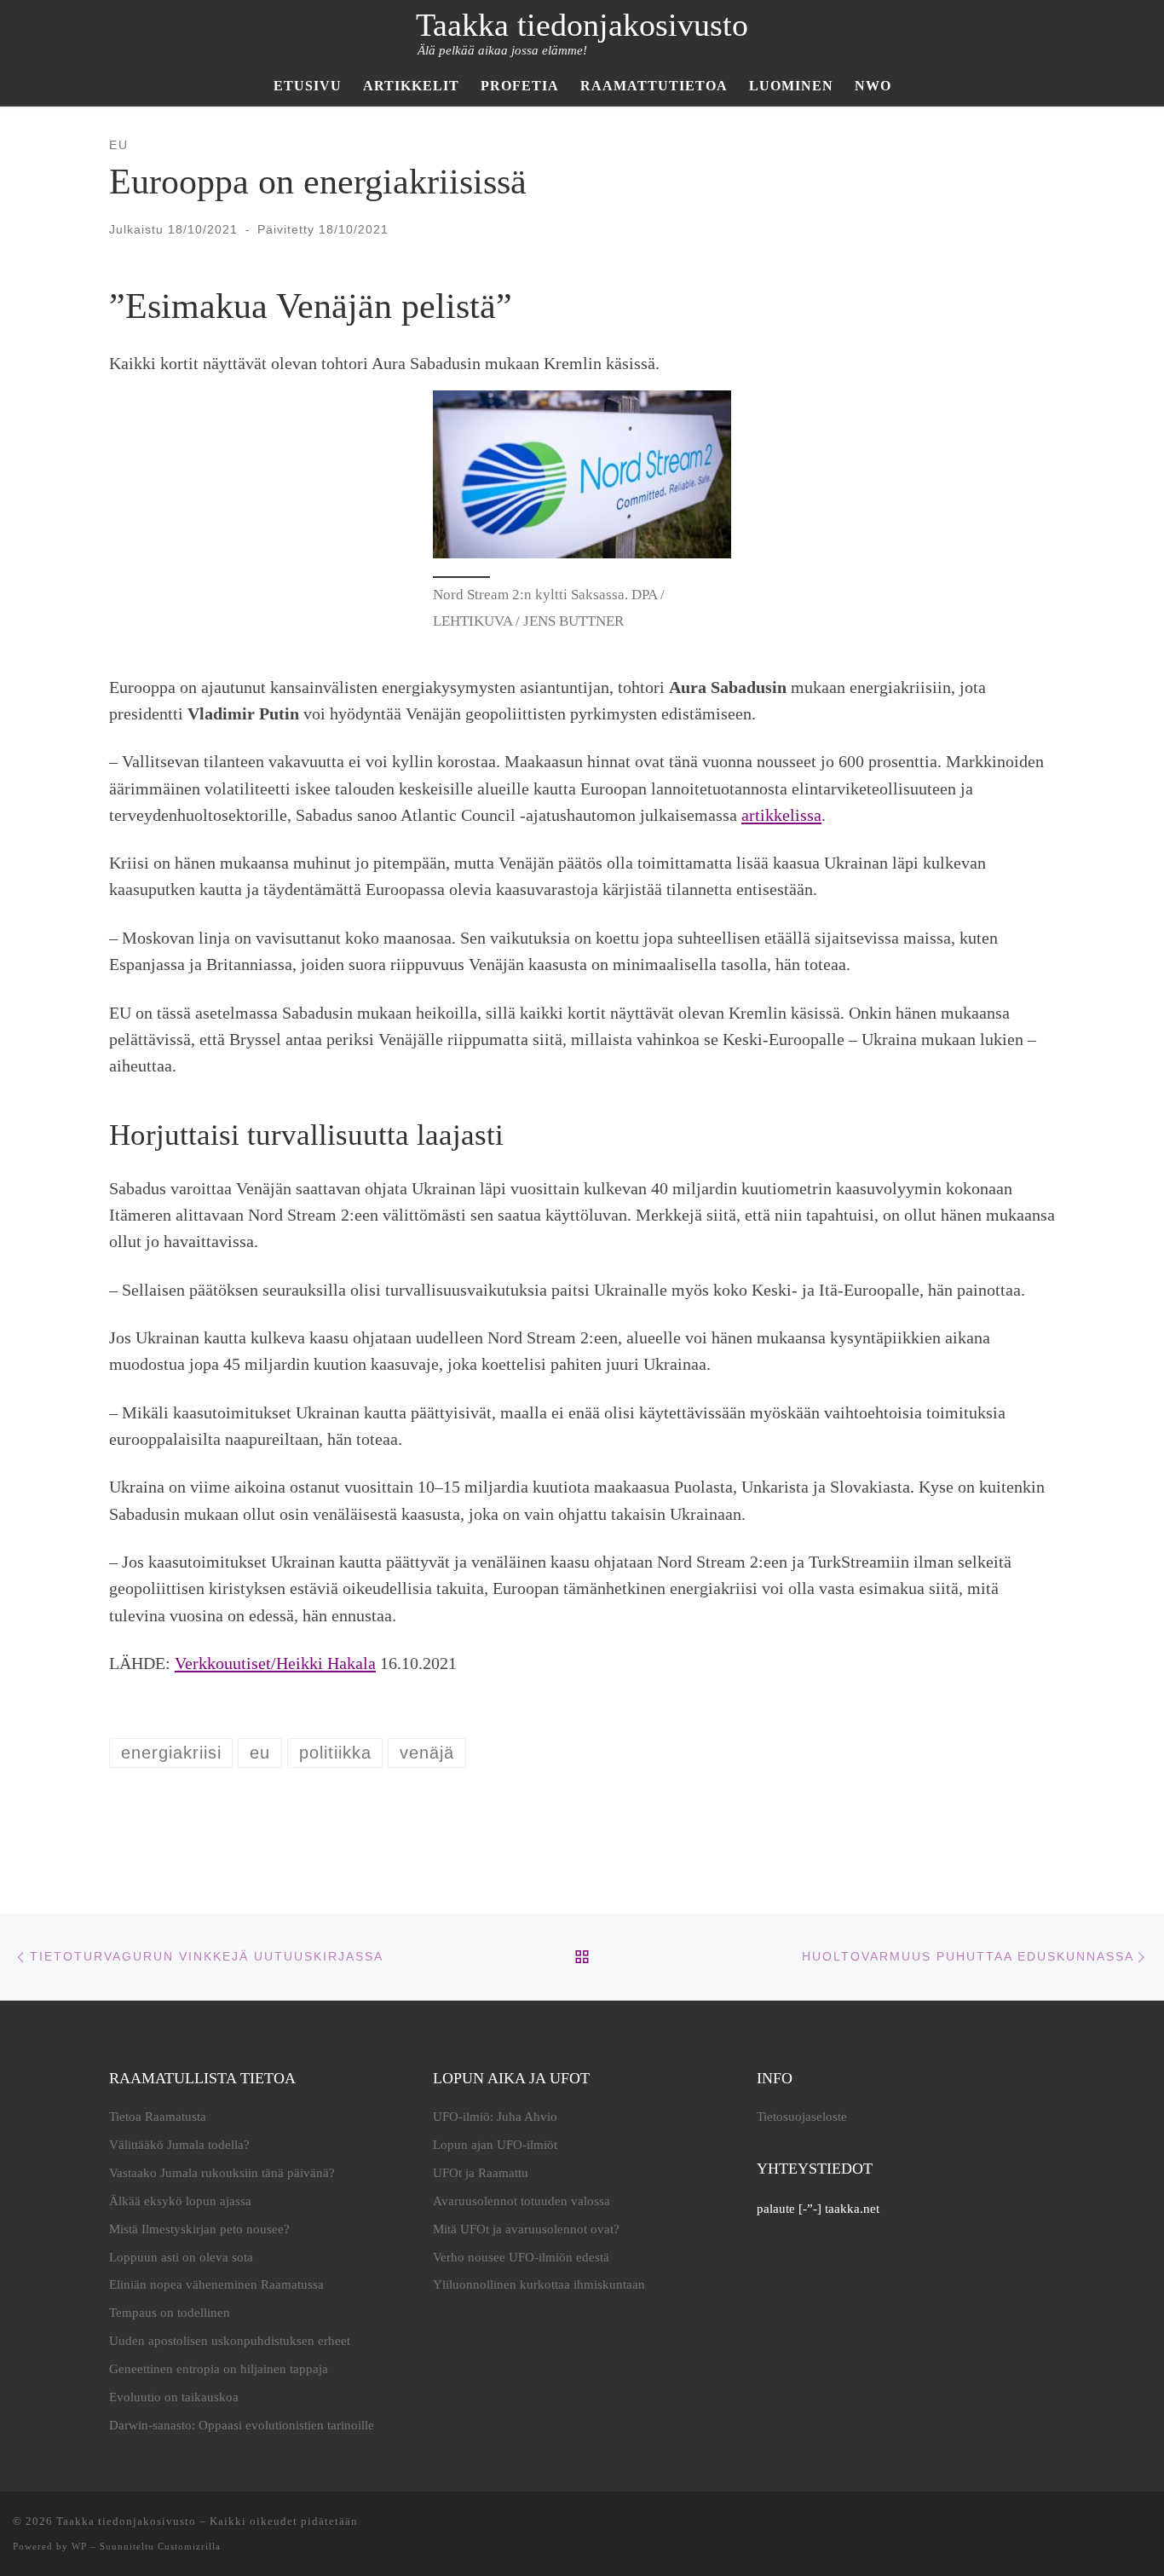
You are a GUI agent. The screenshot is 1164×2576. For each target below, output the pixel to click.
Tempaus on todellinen (170, 2313)
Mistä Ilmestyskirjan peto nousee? (199, 2229)
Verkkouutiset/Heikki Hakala (275, 1663)
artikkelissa (781, 815)
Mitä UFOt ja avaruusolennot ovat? (526, 2229)
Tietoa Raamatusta (158, 2117)
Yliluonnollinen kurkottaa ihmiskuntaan (539, 2284)
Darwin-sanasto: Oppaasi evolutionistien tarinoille (242, 2425)
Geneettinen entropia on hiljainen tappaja (219, 2369)
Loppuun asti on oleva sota (181, 2257)
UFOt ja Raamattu (481, 2173)
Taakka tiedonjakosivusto (126, 2521)
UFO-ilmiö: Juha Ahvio (495, 2117)
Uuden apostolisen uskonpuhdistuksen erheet (230, 2341)
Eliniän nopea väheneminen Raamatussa (216, 2284)
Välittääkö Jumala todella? (179, 2145)
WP (79, 2546)
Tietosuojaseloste (802, 2117)
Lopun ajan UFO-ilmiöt (495, 2145)
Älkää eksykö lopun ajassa (180, 2201)
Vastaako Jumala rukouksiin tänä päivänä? (222, 2173)
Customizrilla (189, 2546)
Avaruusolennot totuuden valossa (521, 2201)
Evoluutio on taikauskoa (174, 2397)
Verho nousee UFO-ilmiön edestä (521, 2257)
